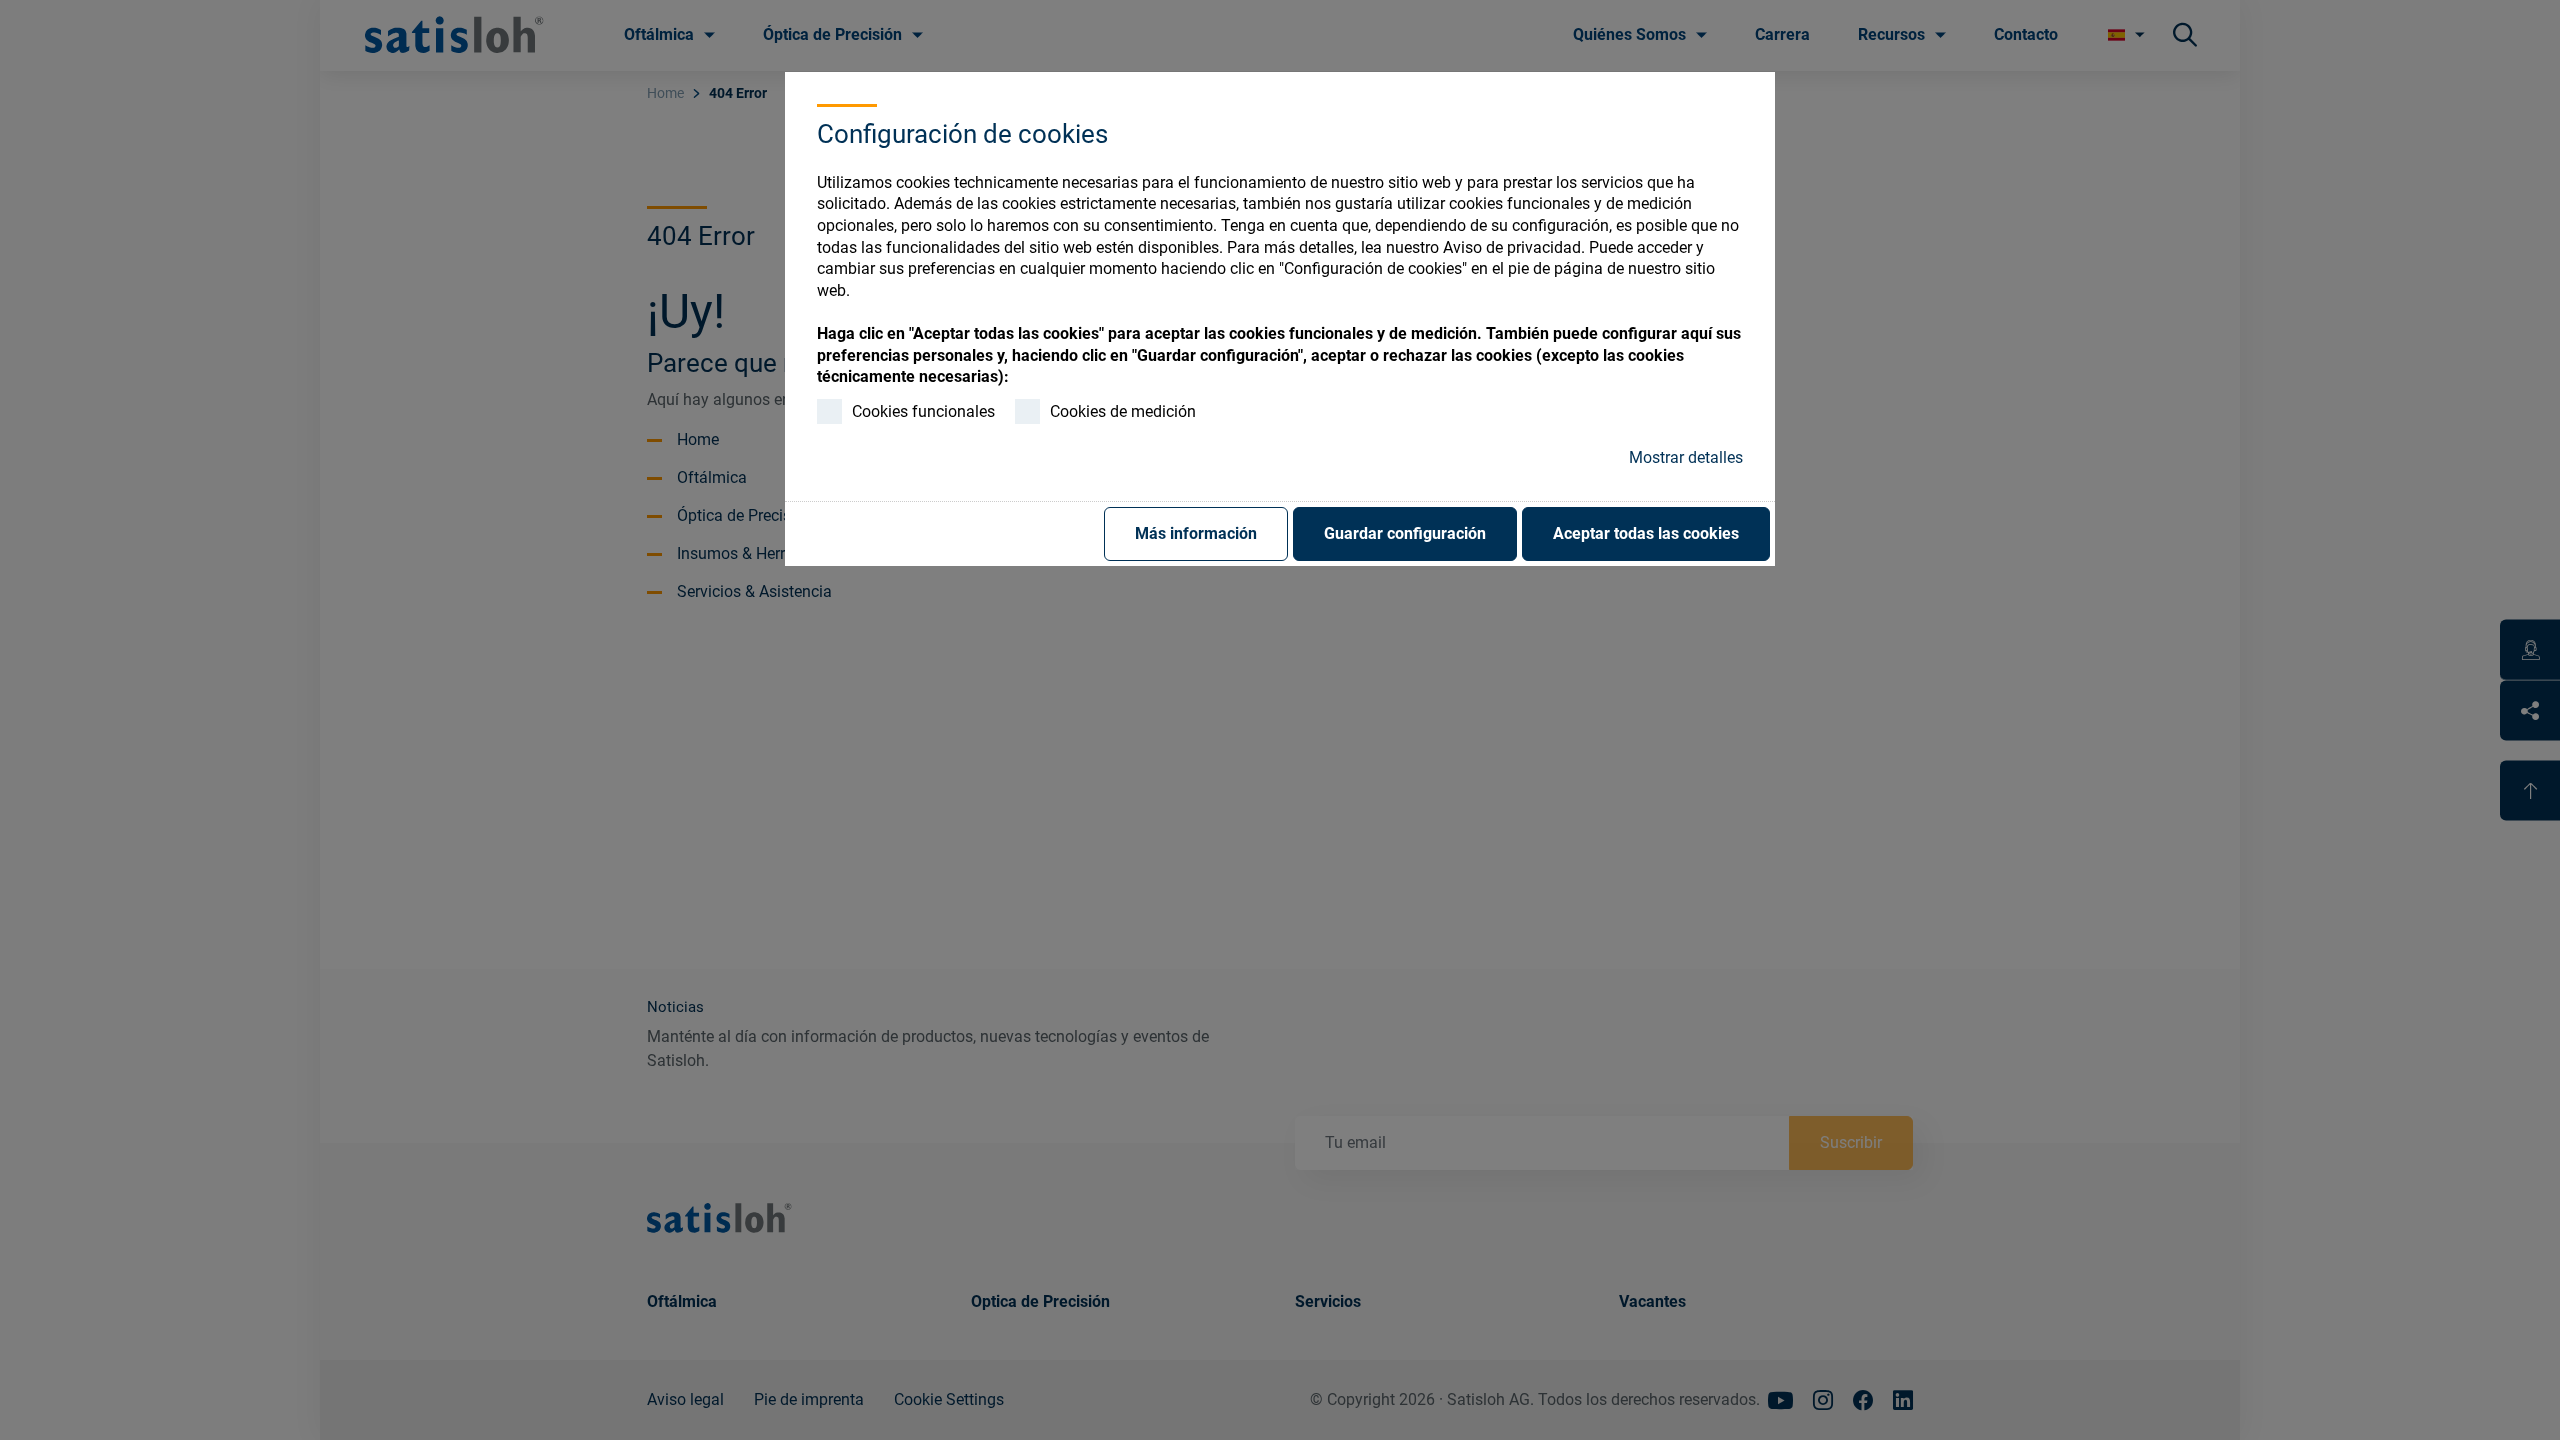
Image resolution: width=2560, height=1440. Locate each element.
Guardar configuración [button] (1405, 533)
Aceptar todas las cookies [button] (1646, 533)
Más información (1196, 533)
